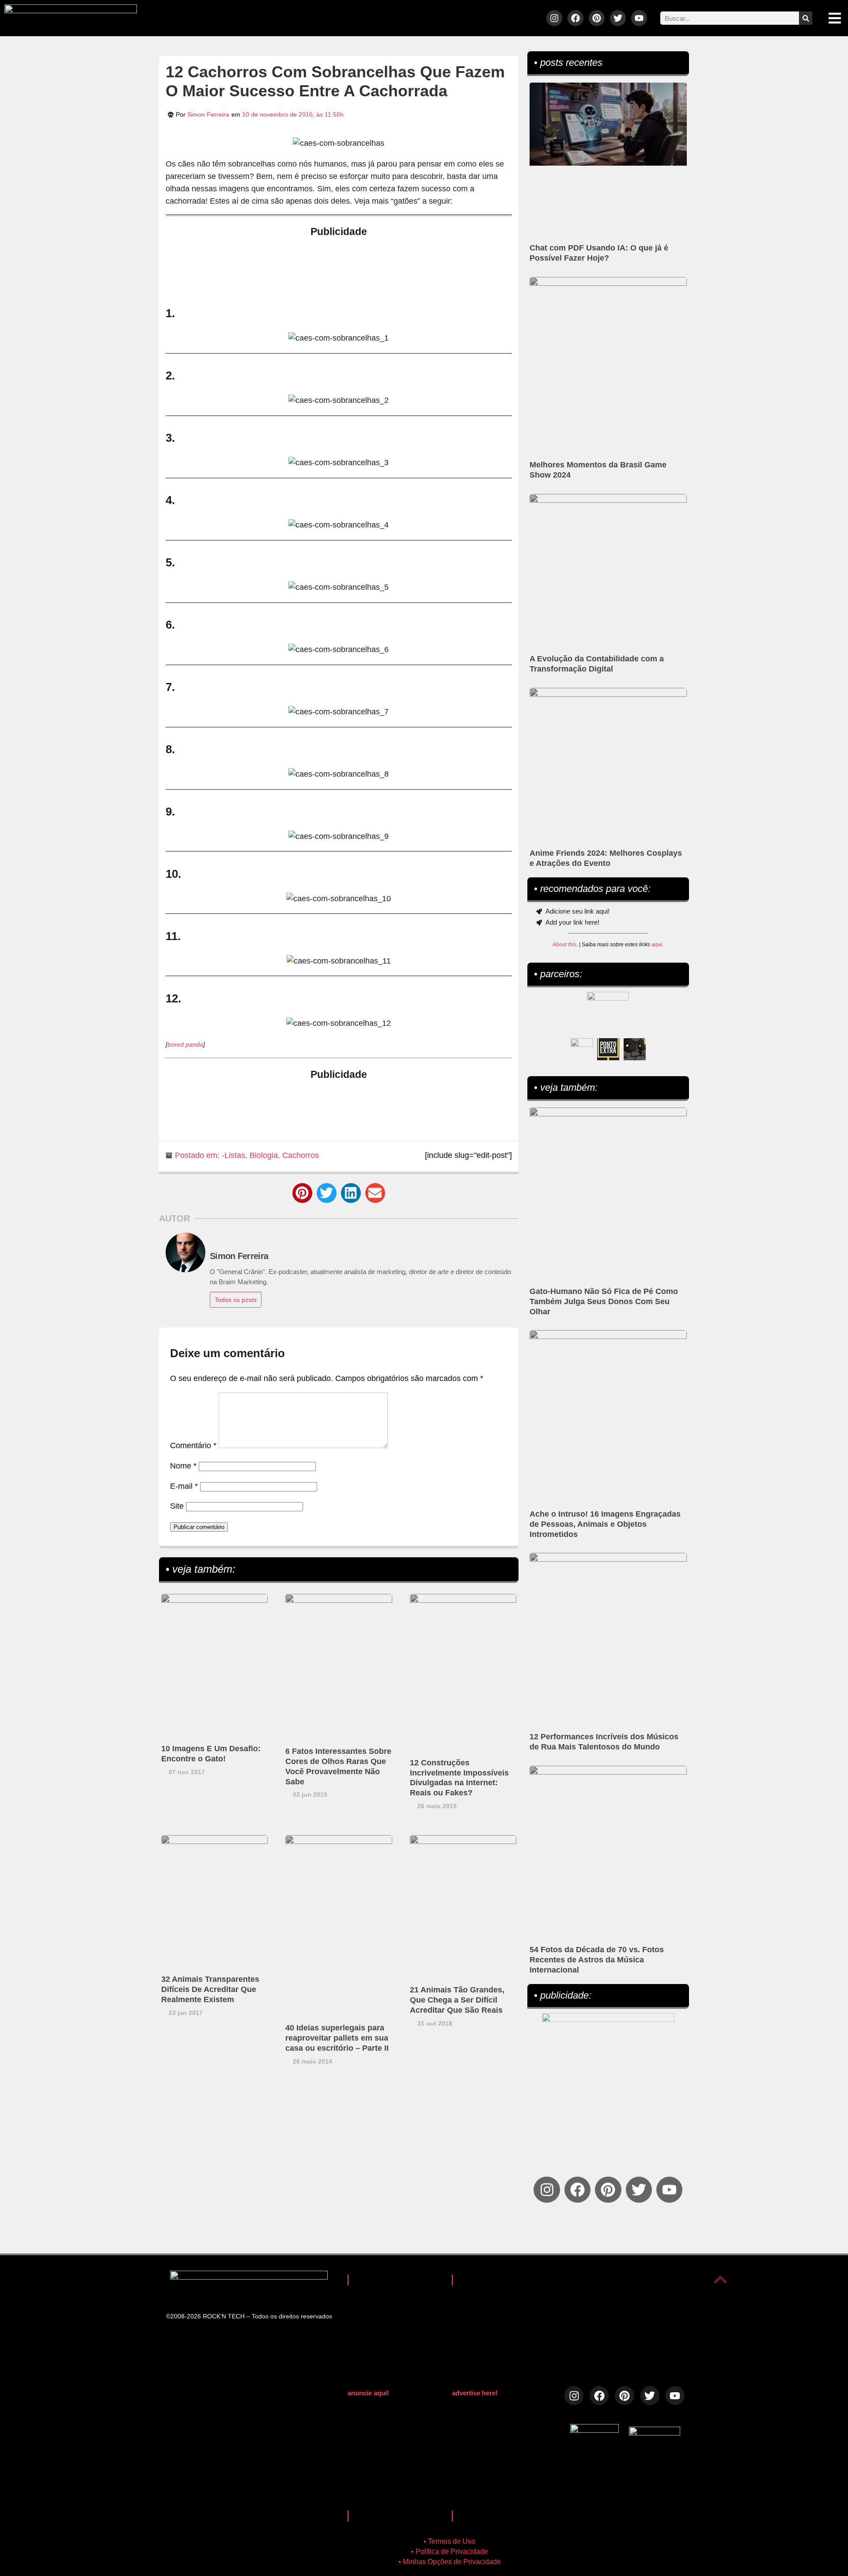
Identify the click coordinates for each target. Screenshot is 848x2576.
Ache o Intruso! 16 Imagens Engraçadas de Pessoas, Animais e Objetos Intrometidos (605, 1524)
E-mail (184, 1486)
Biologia (264, 1155)
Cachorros (301, 1155)
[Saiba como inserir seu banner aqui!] (582, 1049)
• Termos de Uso (449, 2541)
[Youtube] (639, 18)
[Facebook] (575, 18)
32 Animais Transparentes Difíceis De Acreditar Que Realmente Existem (210, 1989)
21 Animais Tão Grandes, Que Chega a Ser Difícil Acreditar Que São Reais (457, 2000)
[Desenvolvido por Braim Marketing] (655, 2433)
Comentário (193, 1445)
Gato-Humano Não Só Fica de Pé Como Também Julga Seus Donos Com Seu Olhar (604, 1301)
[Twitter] (618, 18)
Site (177, 1506)
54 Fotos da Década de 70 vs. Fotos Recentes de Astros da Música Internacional (597, 1960)
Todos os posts (236, 1300)
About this (564, 945)
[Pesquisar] (806, 18)
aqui (657, 945)
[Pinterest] (597, 18)
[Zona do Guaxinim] (635, 1049)
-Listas (233, 1155)
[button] (302, 1193)
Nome (183, 1466)
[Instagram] (554, 18)
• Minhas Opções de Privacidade (450, 2562)
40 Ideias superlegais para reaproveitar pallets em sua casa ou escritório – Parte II (337, 2038)
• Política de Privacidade (450, 2551)
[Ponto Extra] (608, 1049)
